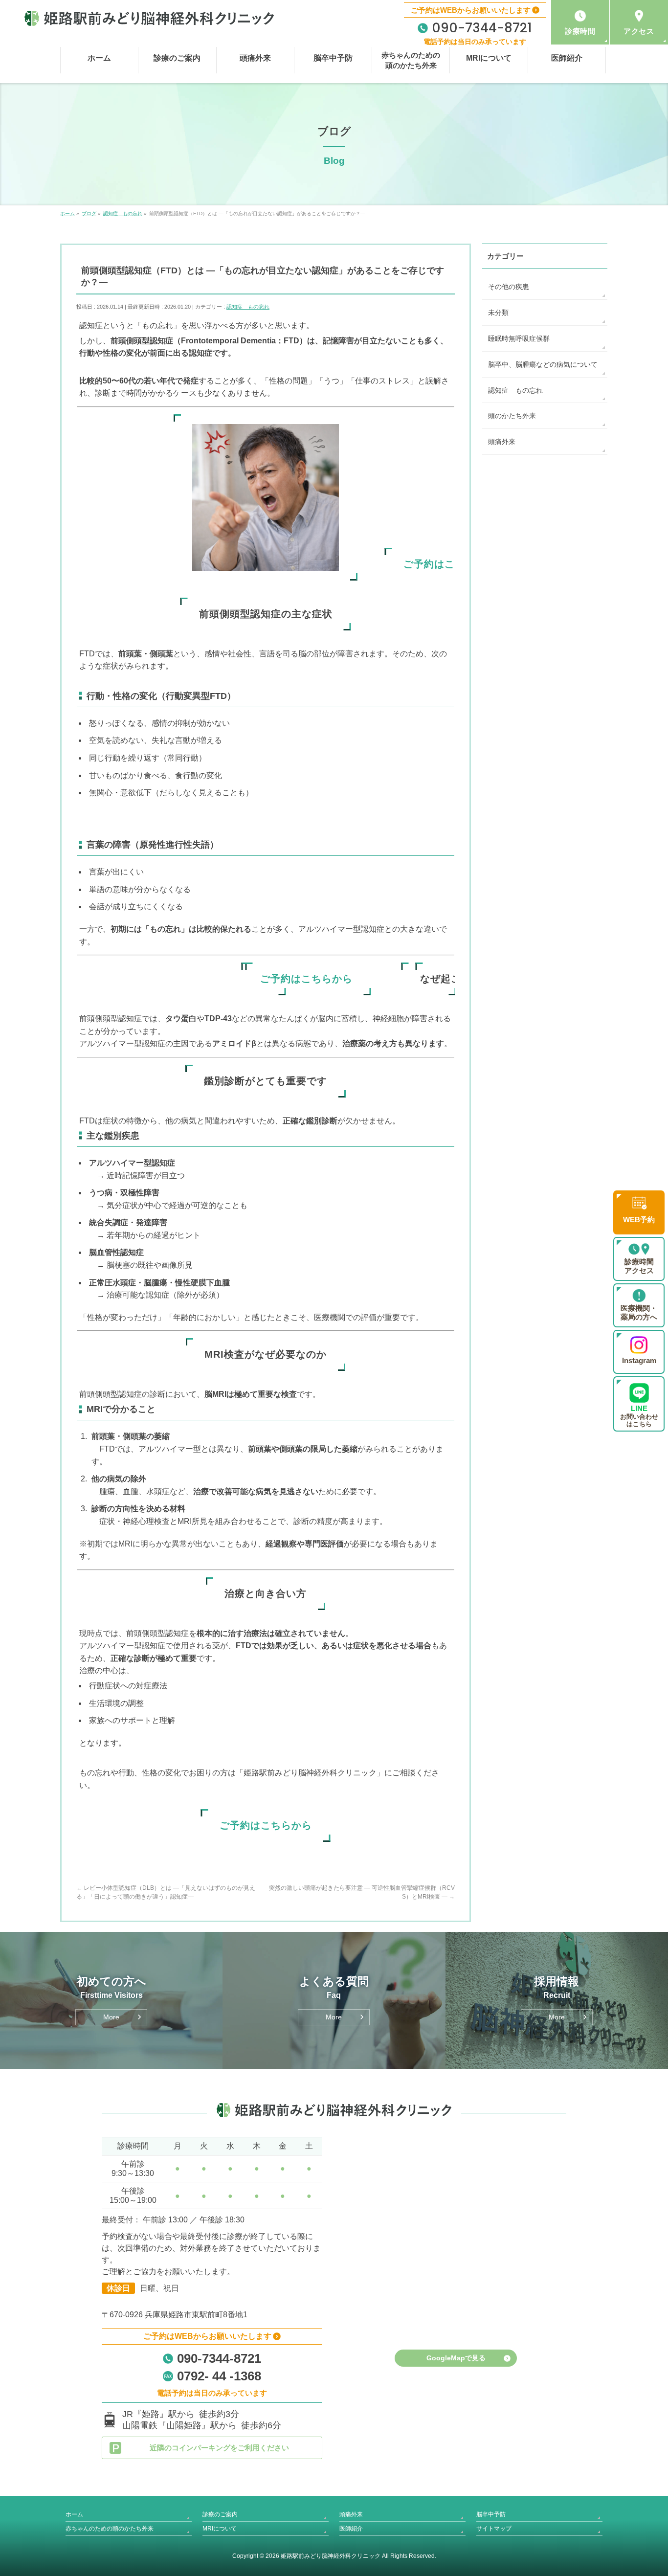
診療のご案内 (220, 2514)
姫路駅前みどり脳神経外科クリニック (331, 2556)
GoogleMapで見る (456, 2358)
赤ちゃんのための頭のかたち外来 (110, 2529)
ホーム (74, 2514)
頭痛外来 (502, 442)
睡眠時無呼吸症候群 (519, 338)
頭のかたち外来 (512, 416)
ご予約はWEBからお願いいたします (471, 10)
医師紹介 (351, 2529)
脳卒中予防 (491, 2514)
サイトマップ (494, 2529)
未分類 (498, 313)
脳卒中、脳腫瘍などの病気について (543, 364)
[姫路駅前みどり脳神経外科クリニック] (149, 18)
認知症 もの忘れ (248, 307)
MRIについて (220, 2529)
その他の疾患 (509, 287)
